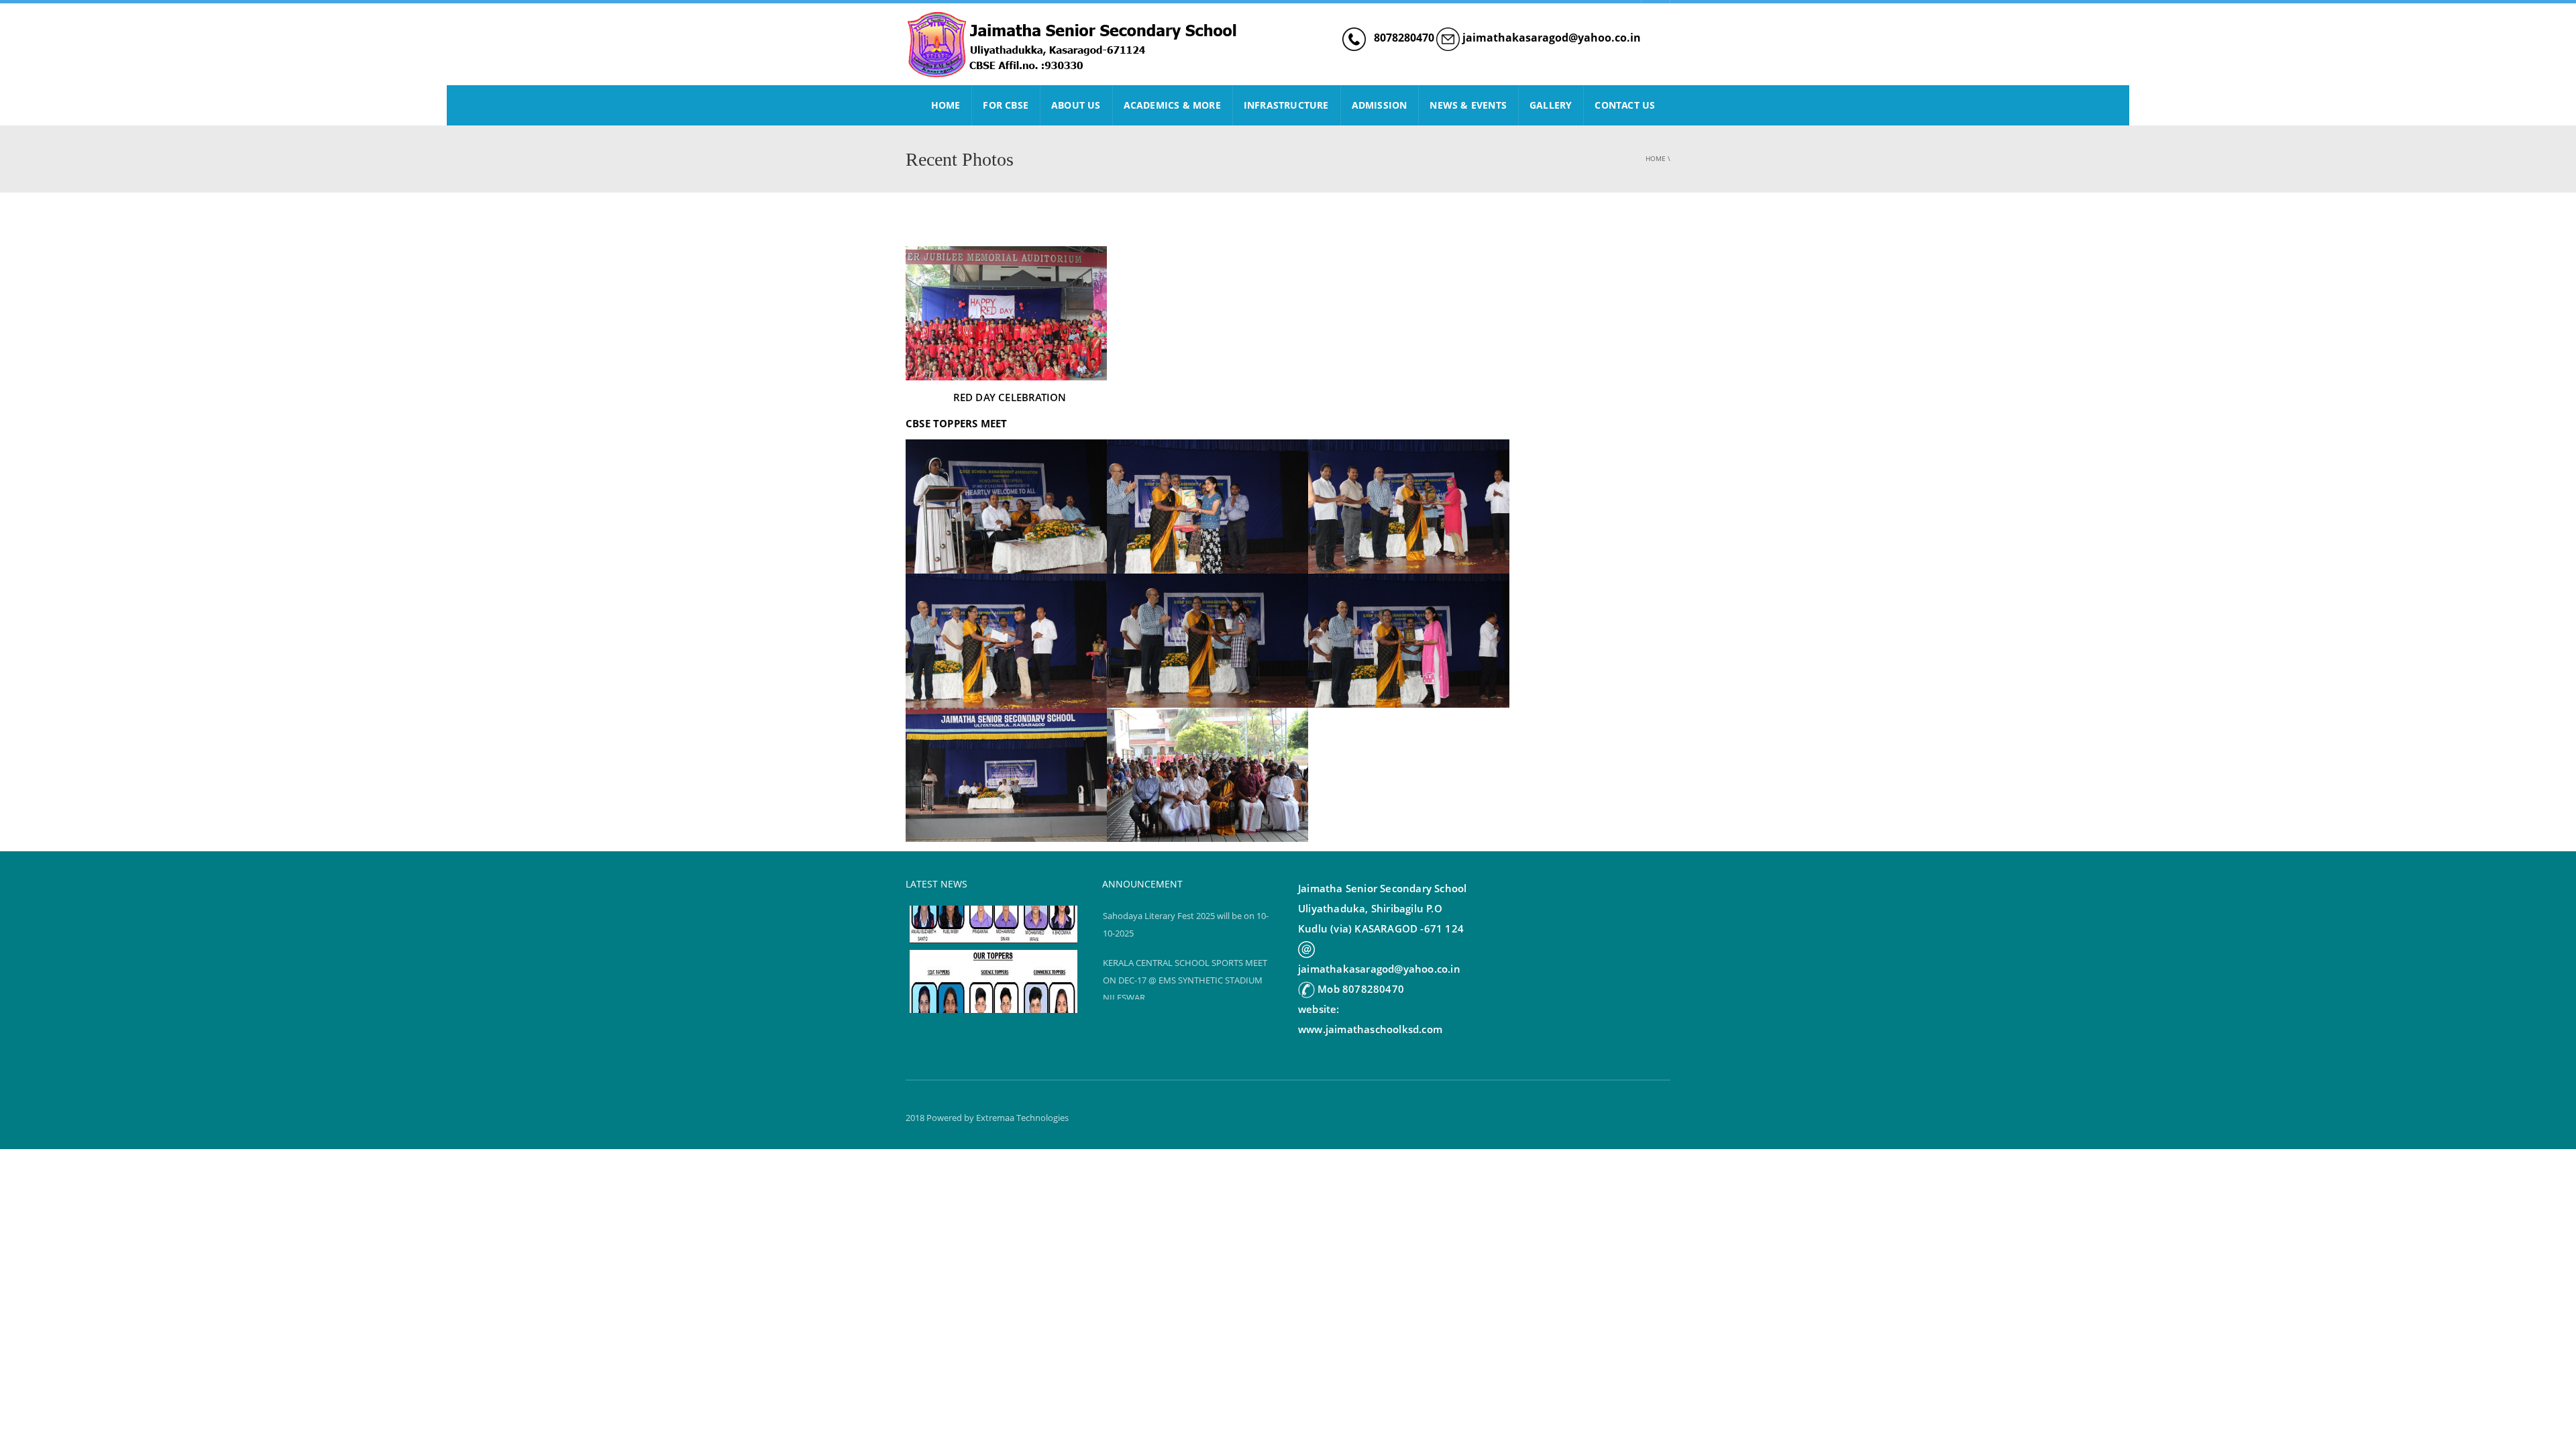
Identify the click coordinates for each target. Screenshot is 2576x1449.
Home (1656, 158)
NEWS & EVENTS (1468, 105)
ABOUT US (1076, 105)
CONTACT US (1625, 105)
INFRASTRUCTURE (1286, 105)
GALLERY (1551, 105)
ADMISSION (1380, 105)
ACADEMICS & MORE (1172, 105)
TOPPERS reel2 (942, 932)
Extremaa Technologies (1022, 1118)
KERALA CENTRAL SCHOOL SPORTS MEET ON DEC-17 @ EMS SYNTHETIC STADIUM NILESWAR (1185, 980)
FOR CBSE (1006, 105)
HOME (946, 105)
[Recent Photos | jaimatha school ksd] (1073, 44)
